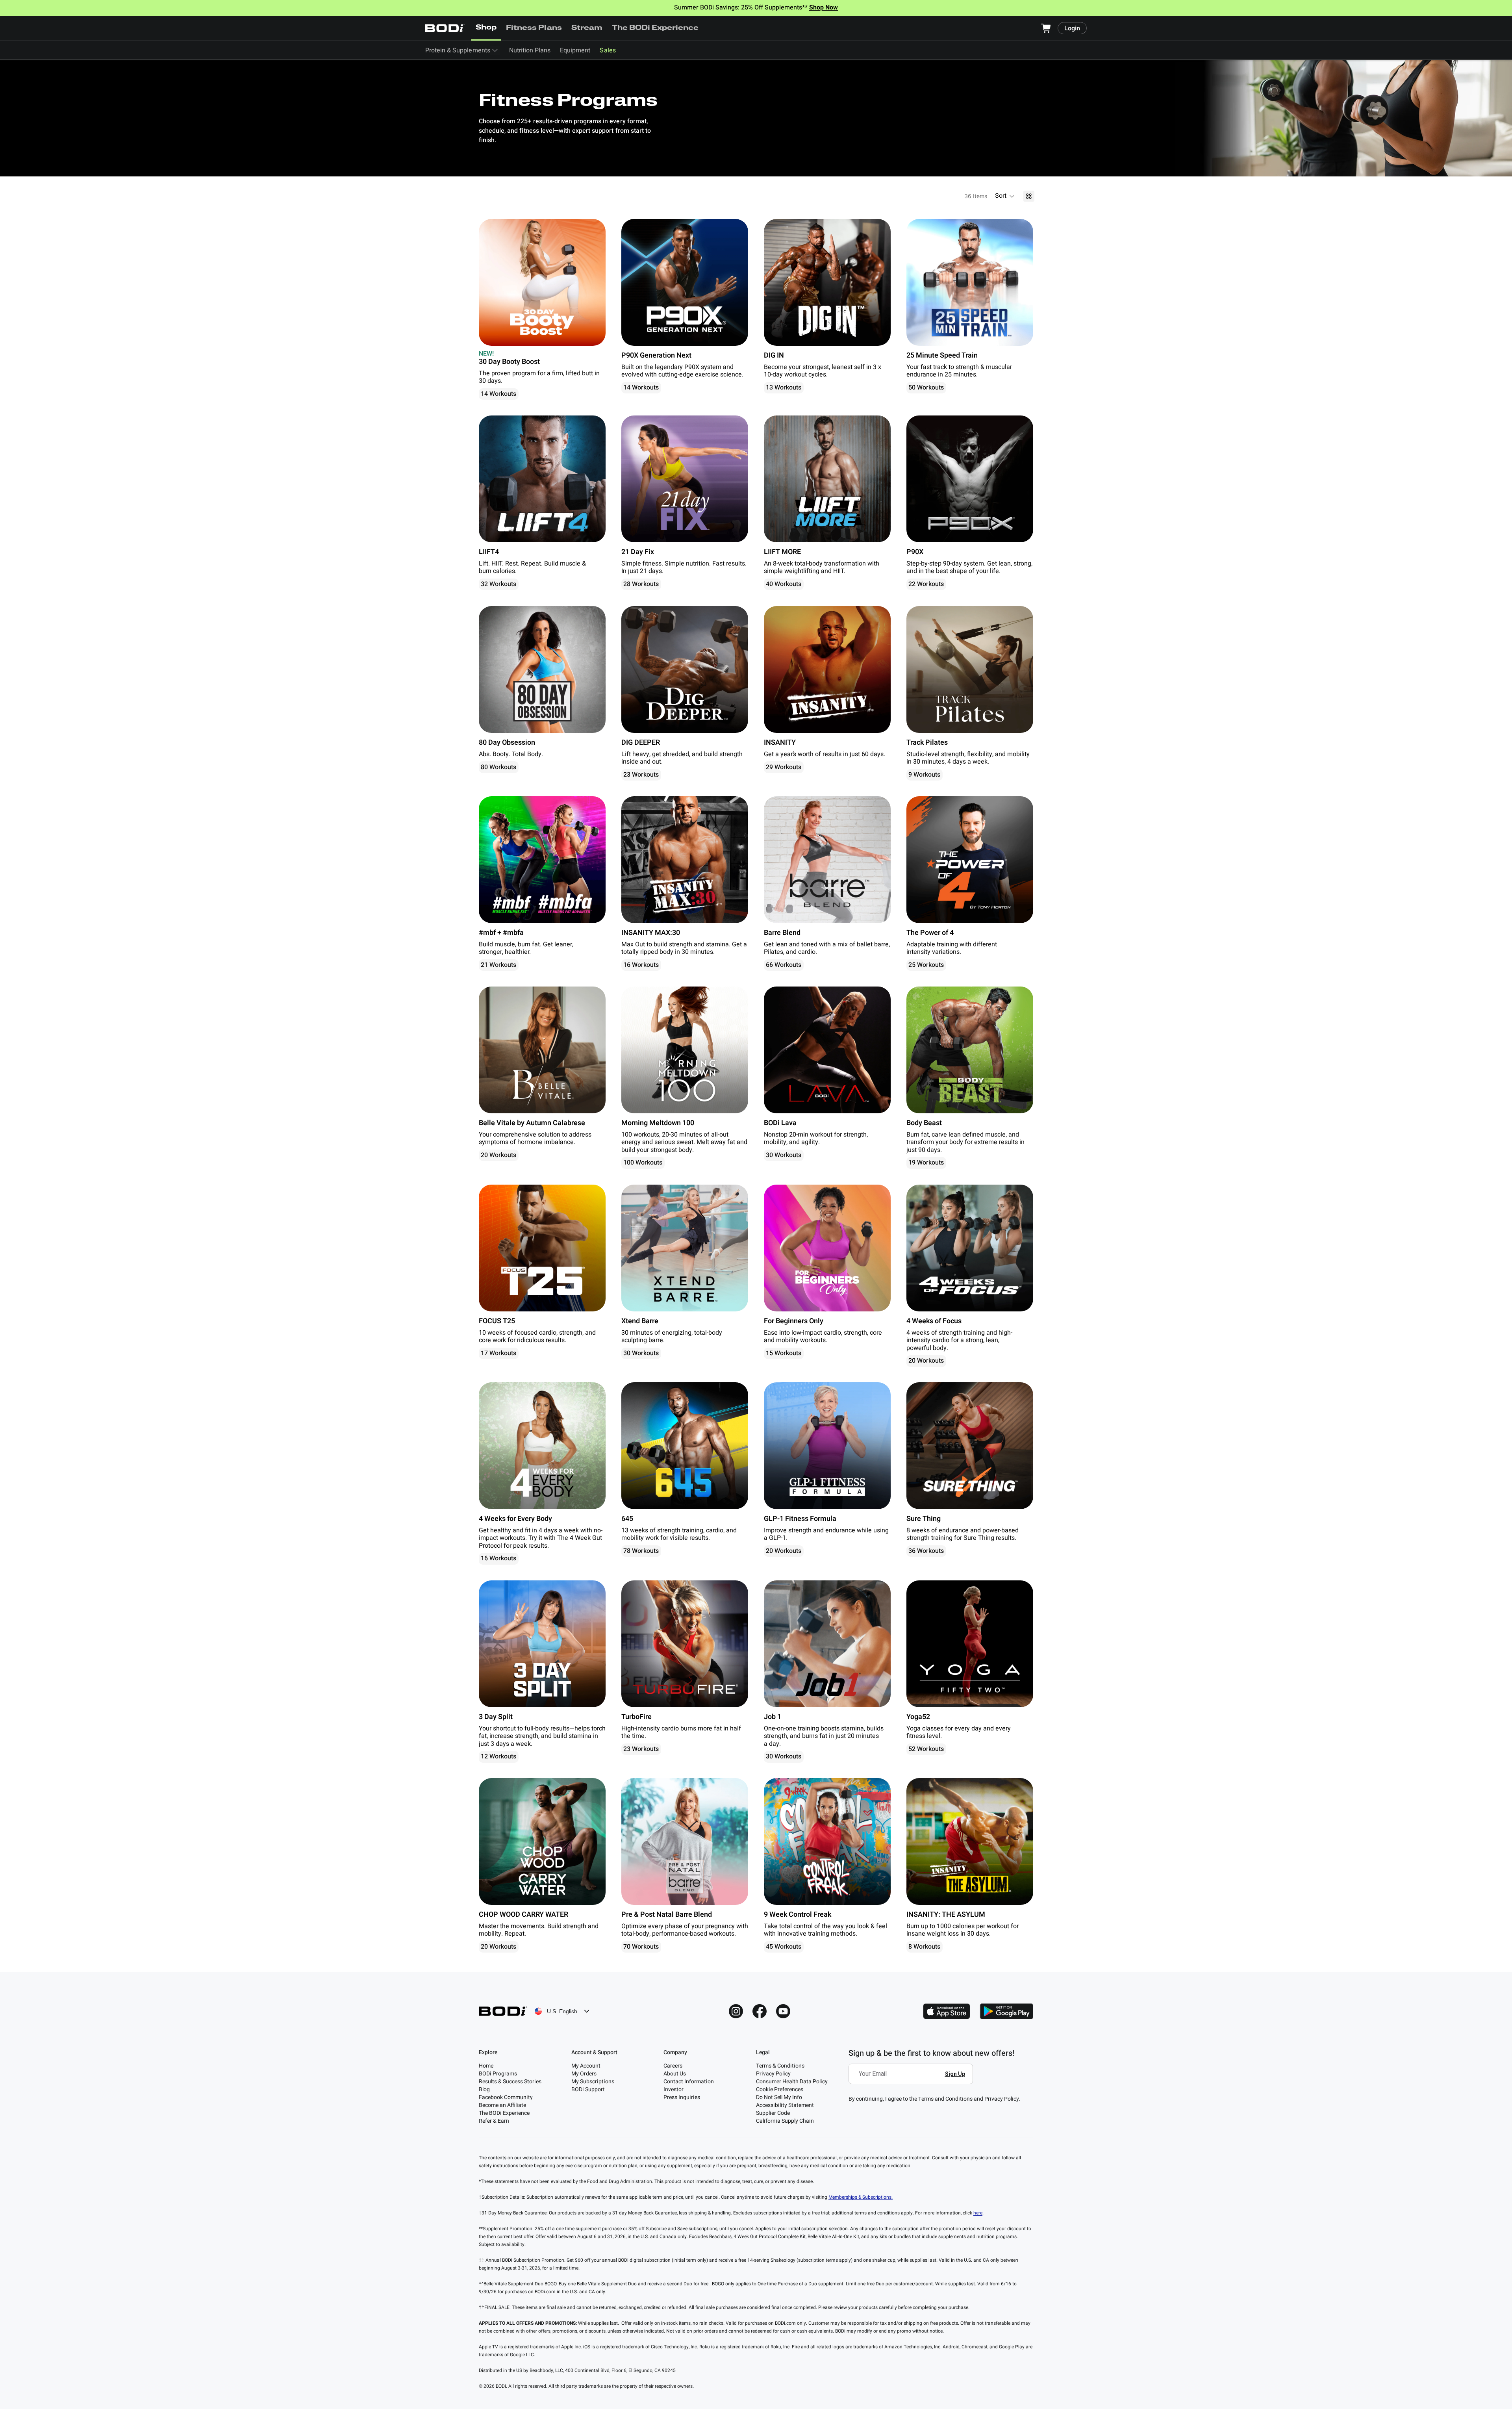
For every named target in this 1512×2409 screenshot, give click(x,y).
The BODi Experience (655, 28)
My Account (586, 2066)
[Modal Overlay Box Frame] (913, 2079)
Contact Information (689, 2082)
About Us (675, 2074)
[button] (1005, 196)
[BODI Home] (445, 28)
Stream (587, 28)
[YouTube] (783, 2011)
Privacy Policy (773, 2074)
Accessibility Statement (785, 2105)
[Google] (1006, 2011)
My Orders (584, 2074)
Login (1072, 28)
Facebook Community (506, 2097)
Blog (484, 2089)
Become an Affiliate (502, 2105)
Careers (673, 2066)
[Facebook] (760, 2011)
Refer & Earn (494, 2121)
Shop (486, 28)
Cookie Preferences (780, 2089)
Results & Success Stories (510, 2082)
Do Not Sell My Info (779, 2097)
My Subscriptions (593, 2082)
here (978, 2213)
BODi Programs (498, 2074)
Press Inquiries (682, 2097)
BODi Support (588, 2089)
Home (486, 2066)
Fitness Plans (534, 28)
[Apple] (947, 2011)
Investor (674, 2089)
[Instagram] (736, 2011)
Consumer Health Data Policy (792, 2082)
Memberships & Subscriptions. (861, 2197)
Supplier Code (773, 2113)
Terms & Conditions (780, 2066)
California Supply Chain (785, 2121)
